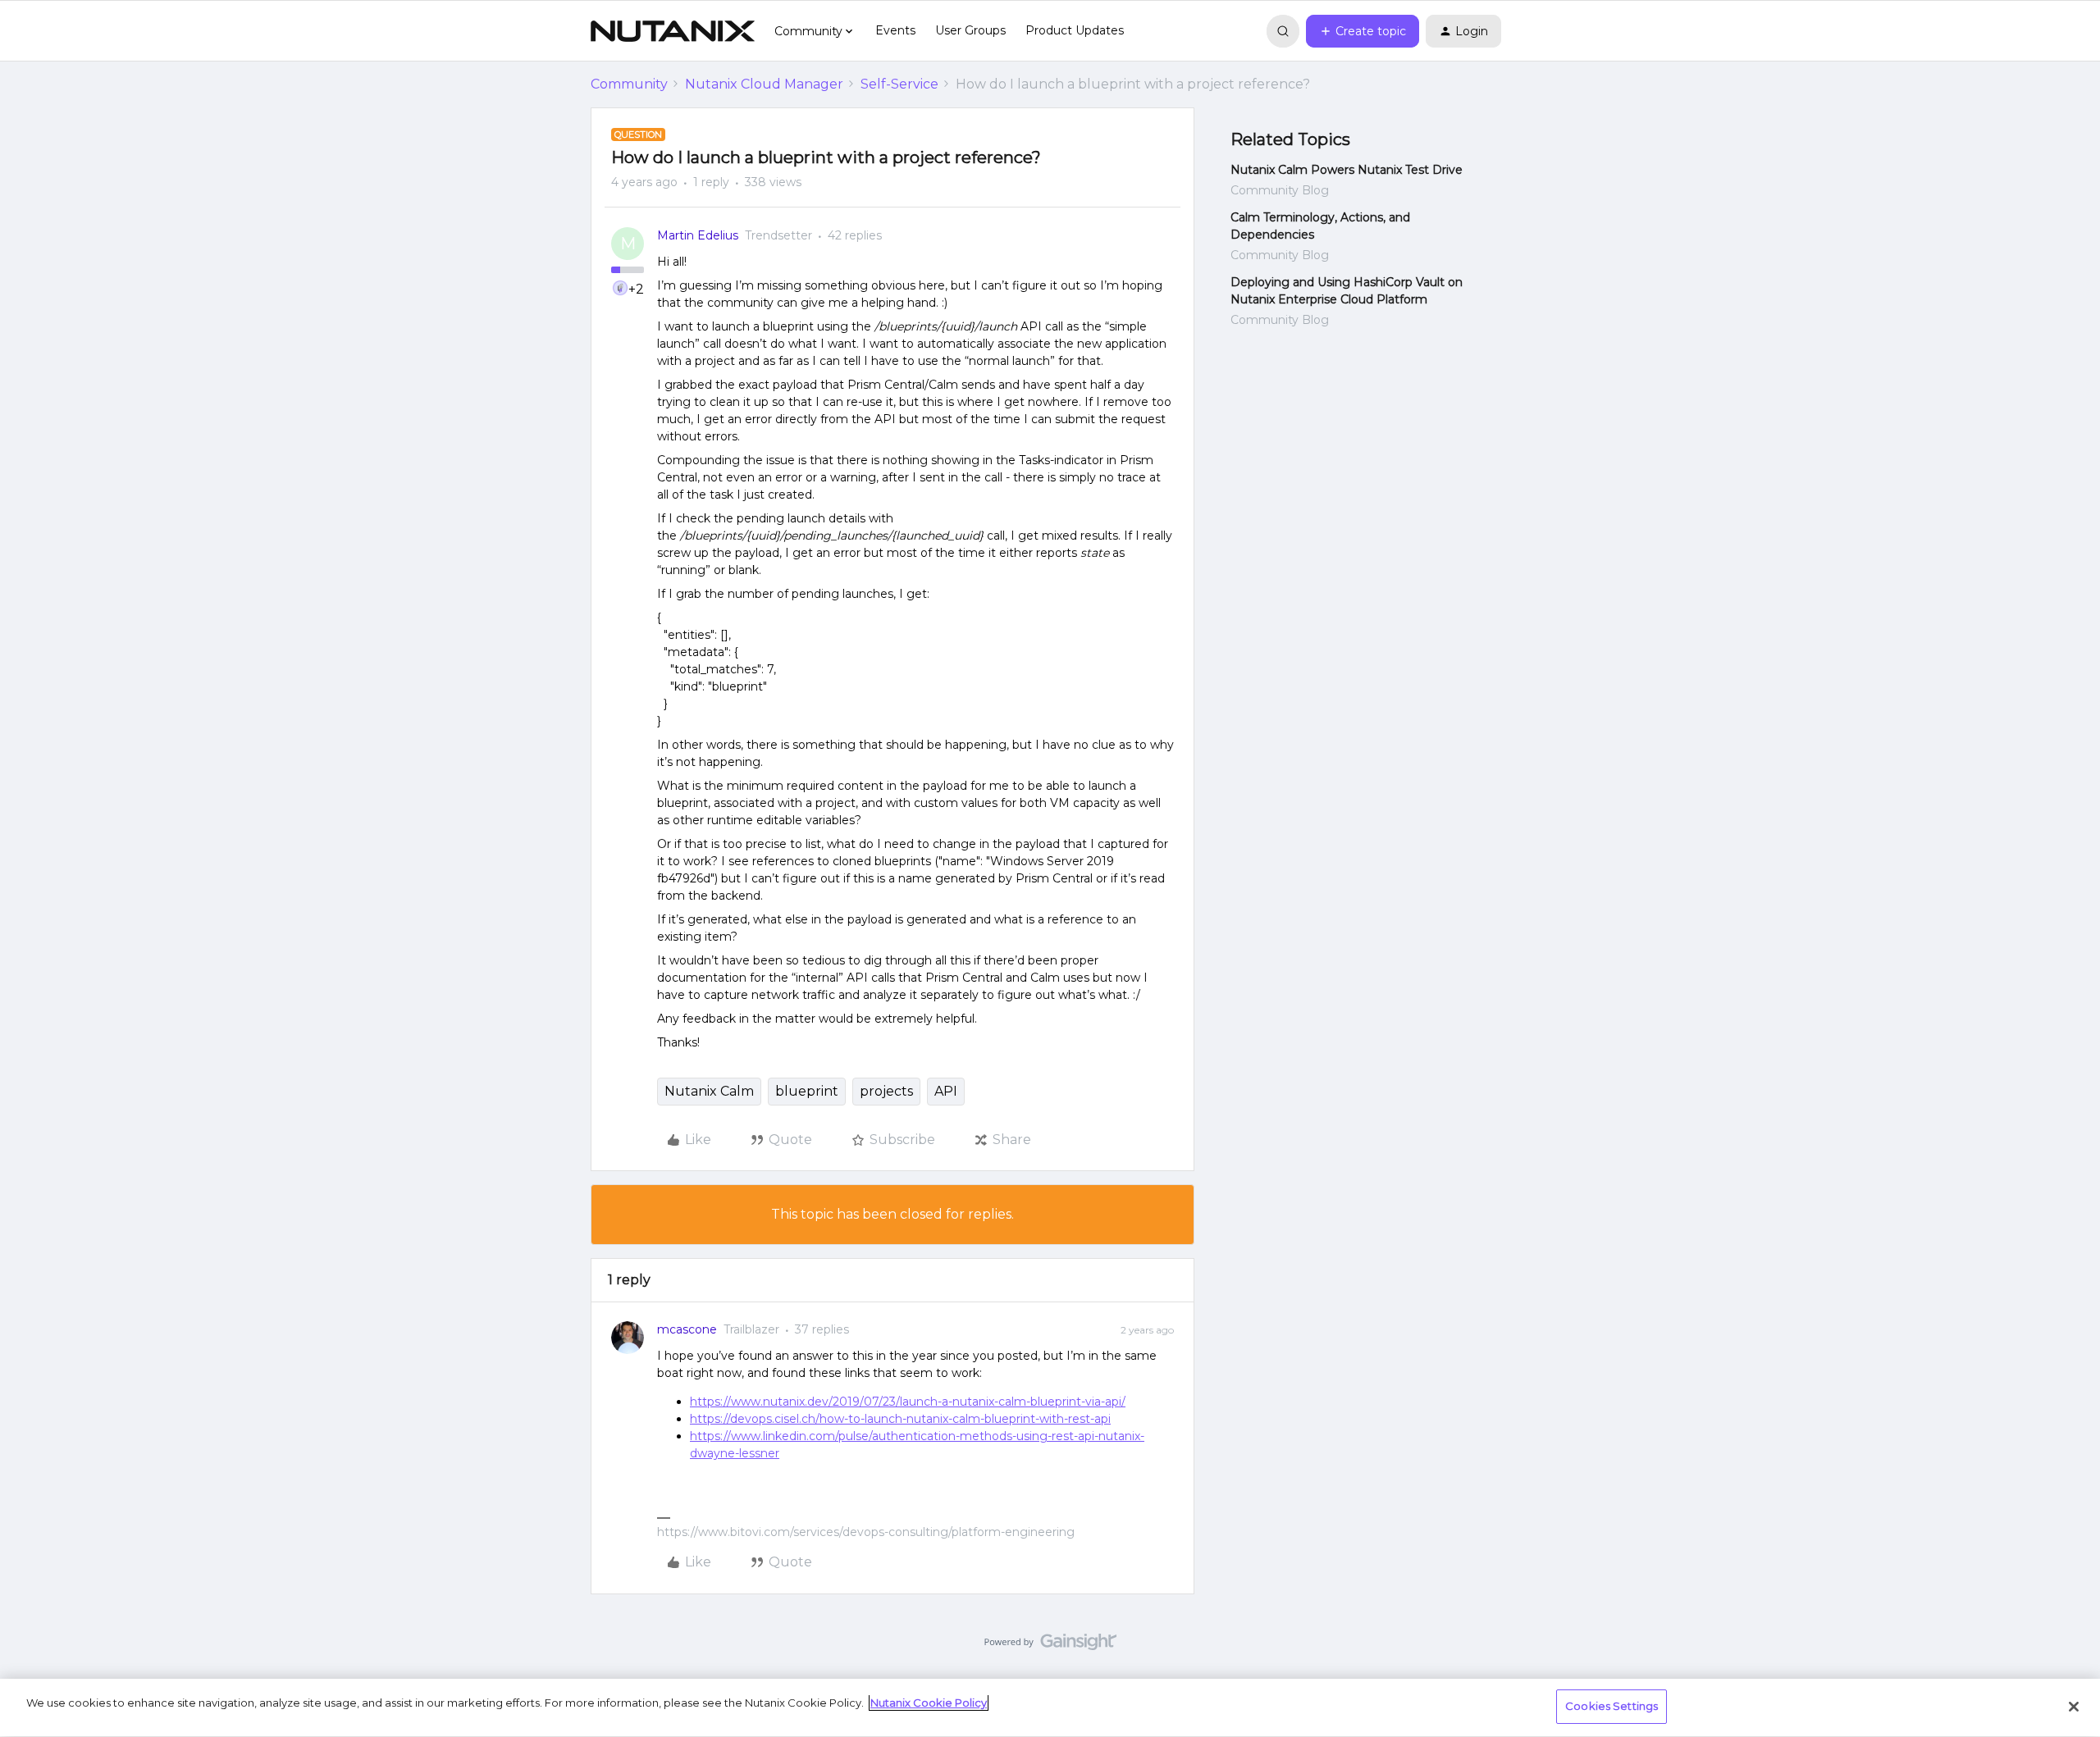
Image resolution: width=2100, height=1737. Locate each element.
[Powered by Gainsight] (1050, 1646)
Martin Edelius (698, 235)
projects (886, 1091)
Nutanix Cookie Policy (929, 1703)
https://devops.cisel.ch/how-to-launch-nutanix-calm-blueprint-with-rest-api (900, 1419)
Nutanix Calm (709, 1091)
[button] (1363, 31)
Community (629, 84)
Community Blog (1280, 190)
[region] (1050, 1708)
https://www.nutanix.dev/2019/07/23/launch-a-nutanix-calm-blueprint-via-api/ (908, 1402)
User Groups (970, 30)
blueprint (807, 1091)
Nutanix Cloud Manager (764, 84)
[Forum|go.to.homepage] (673, 31)
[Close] (2074, 1707)
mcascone (687, 1329)
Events (895, 30)
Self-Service (899, 84)
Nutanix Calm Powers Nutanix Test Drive (1347, 170)
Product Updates (1075, 30)
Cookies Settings (1612, 1706)
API (946, 1091)
